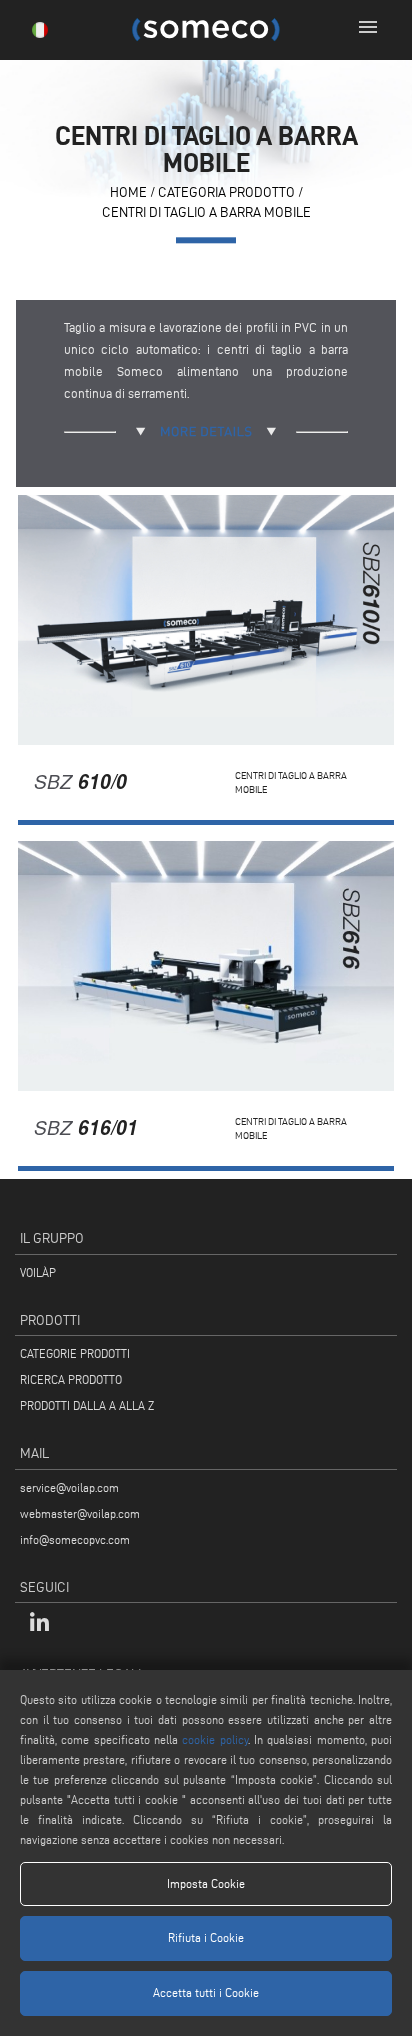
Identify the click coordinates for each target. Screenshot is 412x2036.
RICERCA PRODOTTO (71, 1379)
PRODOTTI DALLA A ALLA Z (87, 1405)
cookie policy (214, 1739)
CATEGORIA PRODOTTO (226, 193)
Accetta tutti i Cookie (206, 1992)
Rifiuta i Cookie (206, 1937)
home (128, 193)
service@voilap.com (69, 1487)
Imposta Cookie (206, 1883)
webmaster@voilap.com (80, 1513)
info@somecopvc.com (75, 1539)
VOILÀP (38, 1272)
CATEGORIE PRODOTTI (75, 1353)
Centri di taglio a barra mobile (206, 212)
